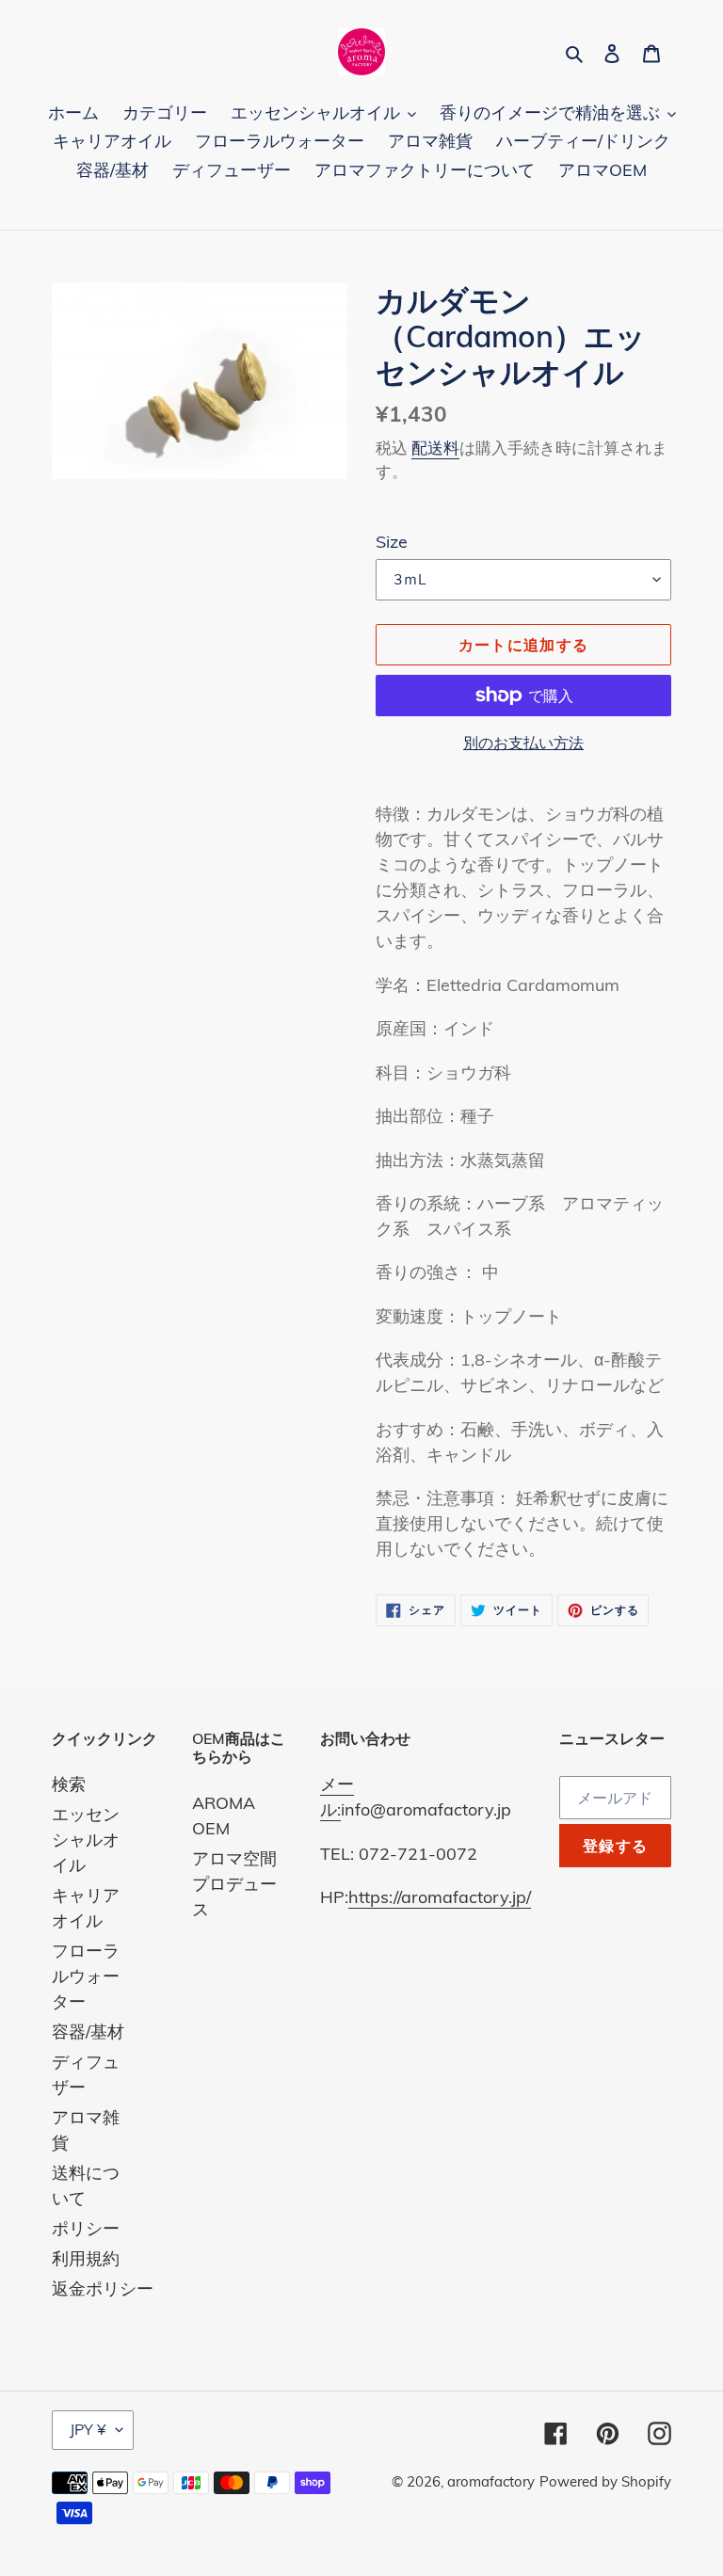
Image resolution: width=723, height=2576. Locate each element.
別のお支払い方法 (523, 743)
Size (392, 542)
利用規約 (86, 2258)
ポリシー (86, 2228)
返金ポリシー (103, 2288)
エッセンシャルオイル (86, 1840)
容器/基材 (88, 2032)
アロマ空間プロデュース (234, 1884)
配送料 (435, 448)
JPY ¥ (88, 2429)
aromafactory (491, 2481)
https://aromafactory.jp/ (440, 1897)
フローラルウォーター (86, 1976)
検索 (69, 1784)
